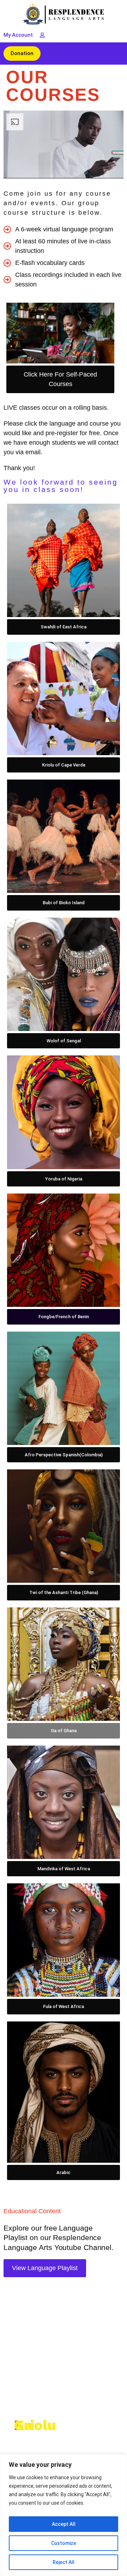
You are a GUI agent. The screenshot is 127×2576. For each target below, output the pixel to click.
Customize (64, 2543)
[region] (64, 2515)
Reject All (64, 2562)
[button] (117, 54)
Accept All (64, 2524)
